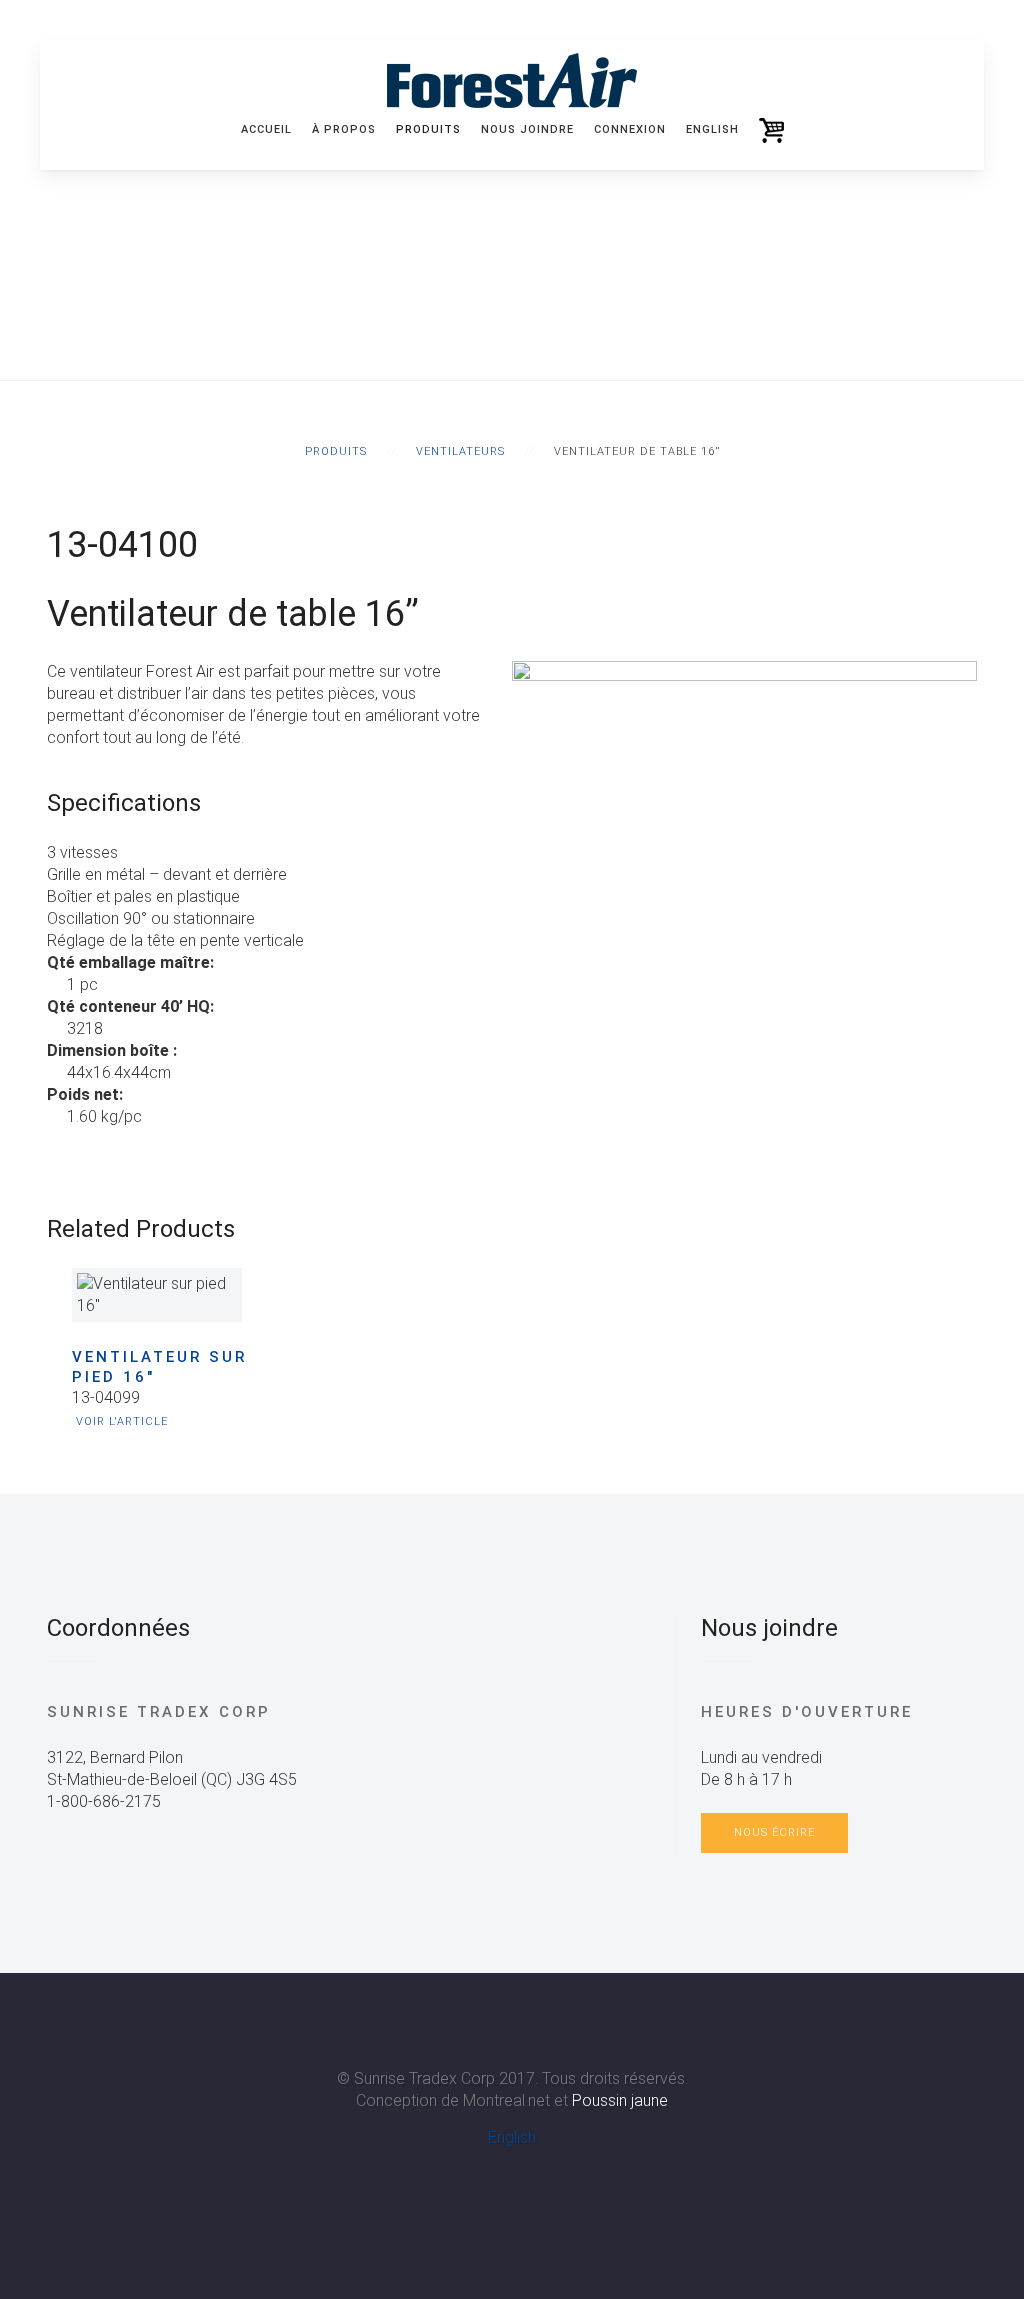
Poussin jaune (620, 2100)
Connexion (630, 129)
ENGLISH (712, 129)
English (512, 2137)
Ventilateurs (460, 451)
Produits (428, 129)
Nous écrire (774, 1832)
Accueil (266, 129)
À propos (344, 129)
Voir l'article (122, 1421)
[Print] (55, 1161)
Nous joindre (527, 129)
